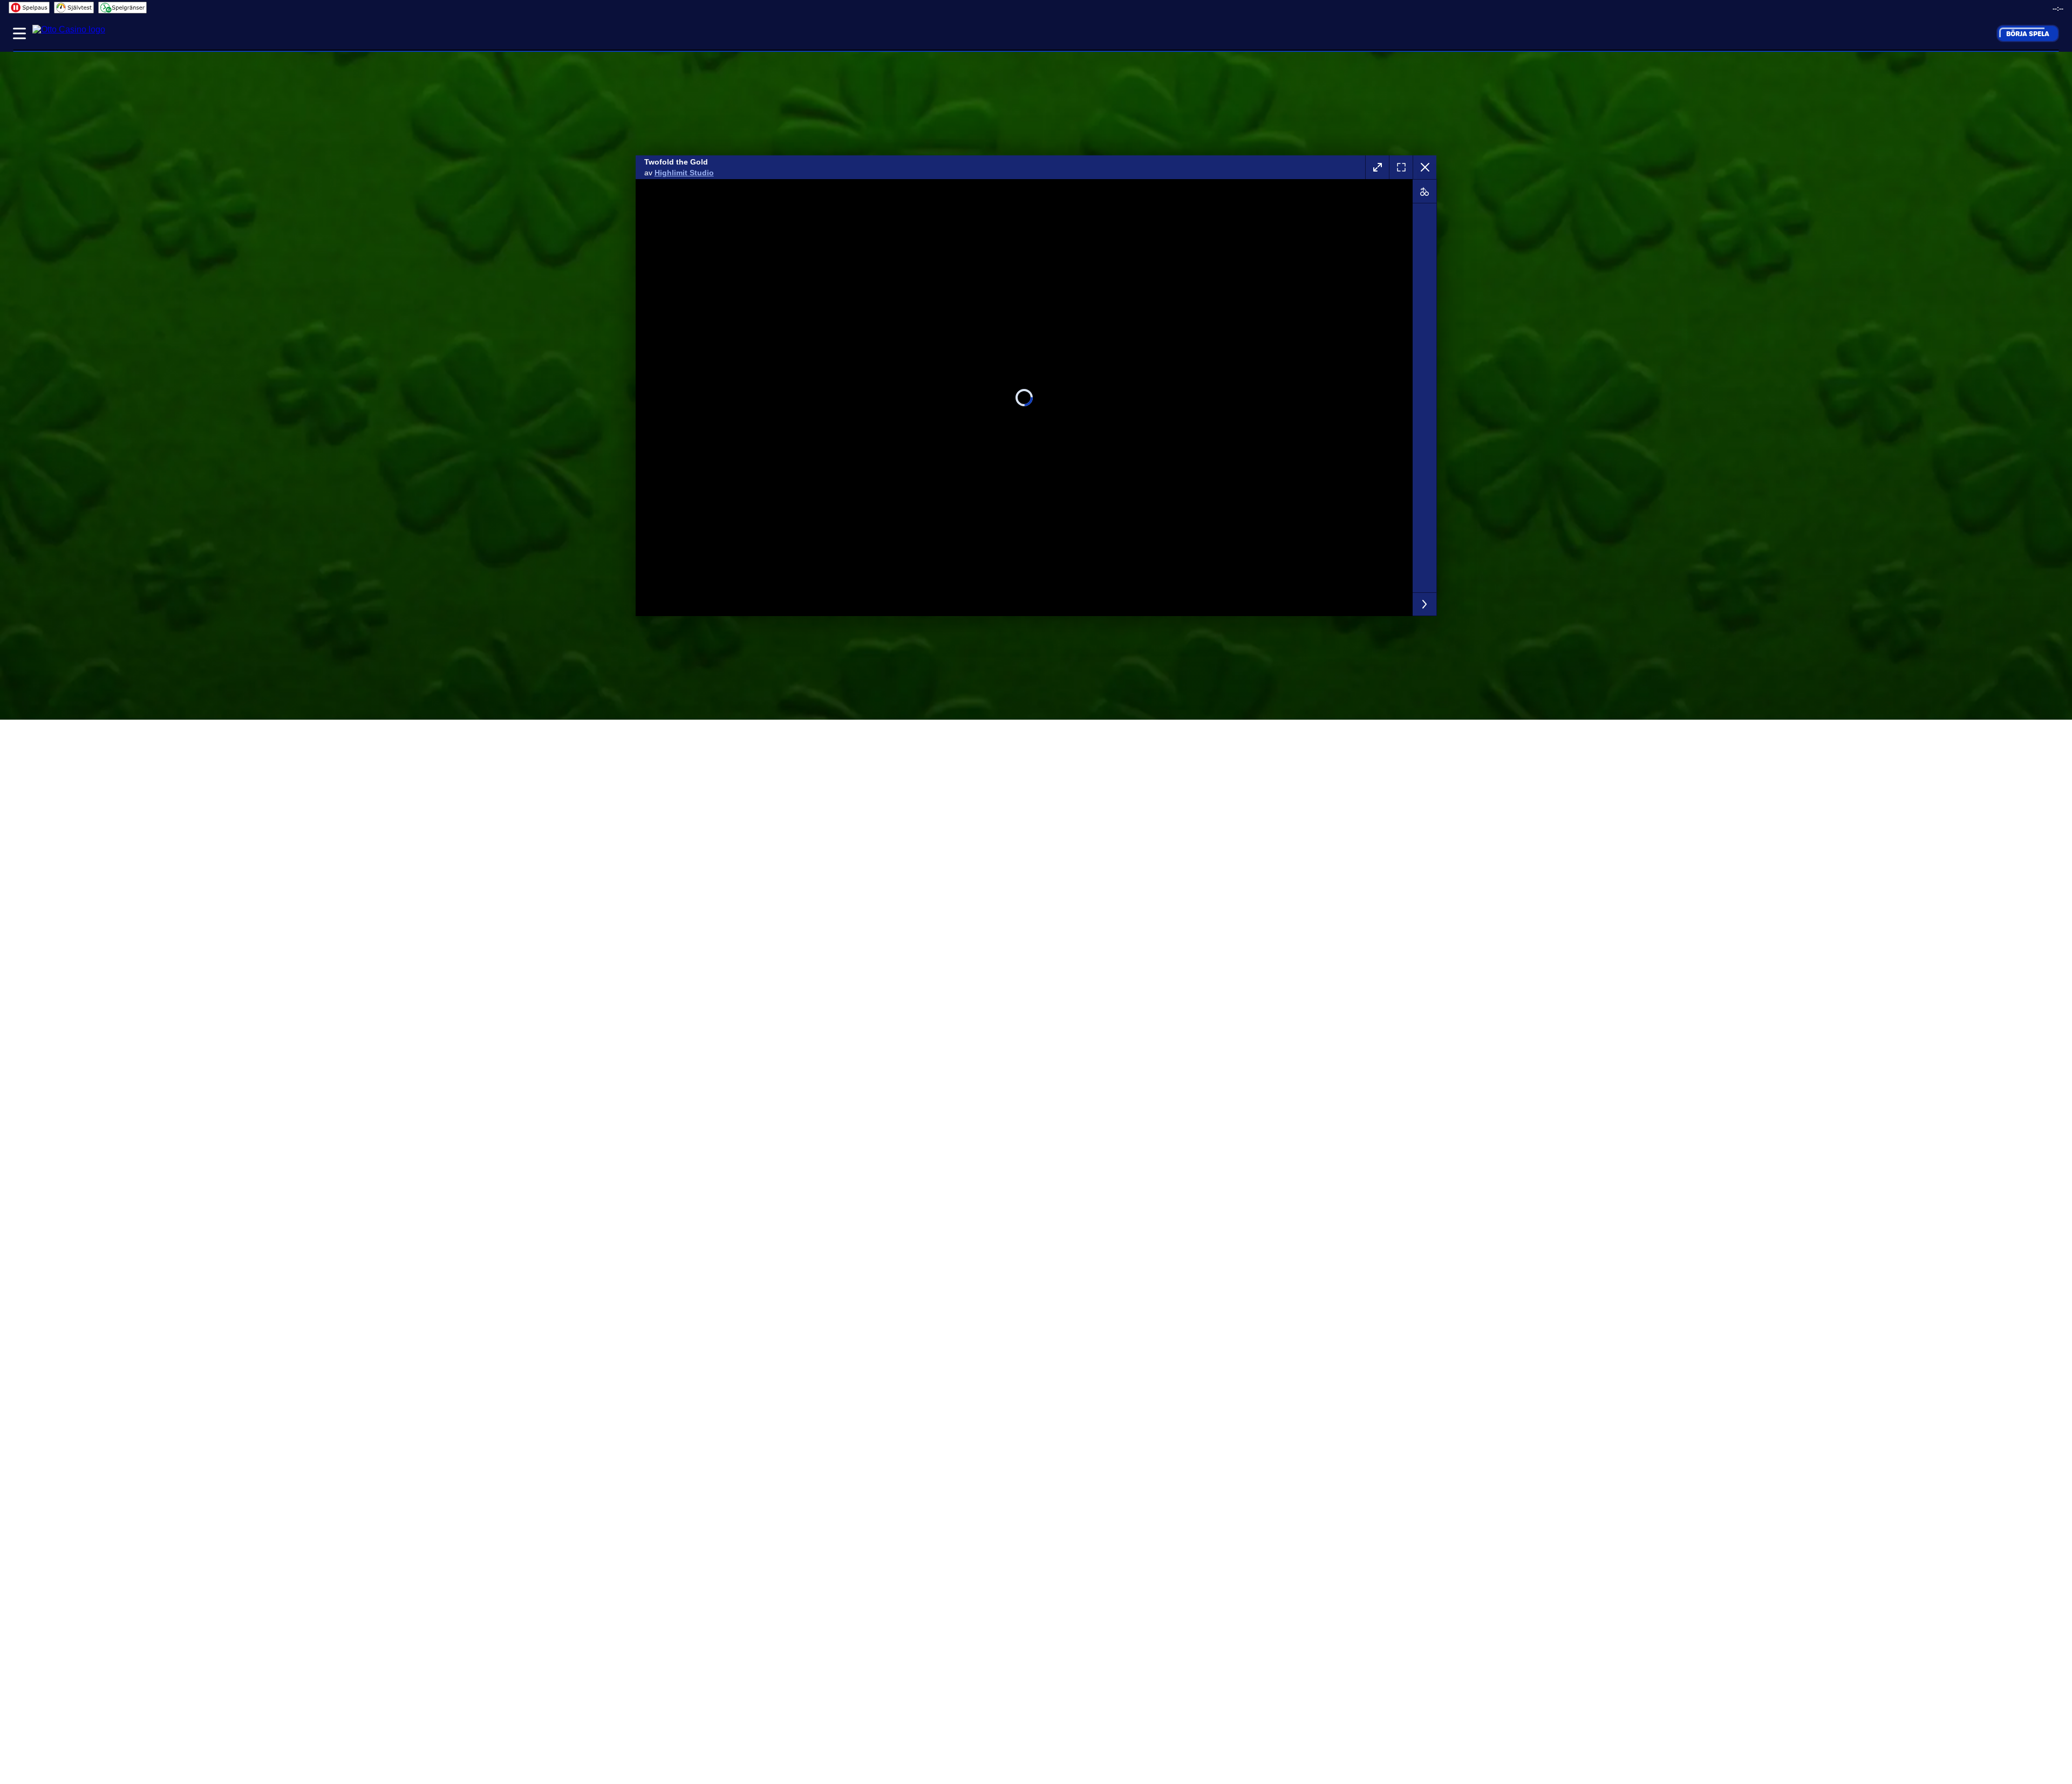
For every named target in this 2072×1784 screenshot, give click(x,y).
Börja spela (2028, 33)
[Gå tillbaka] (1424, 167)
